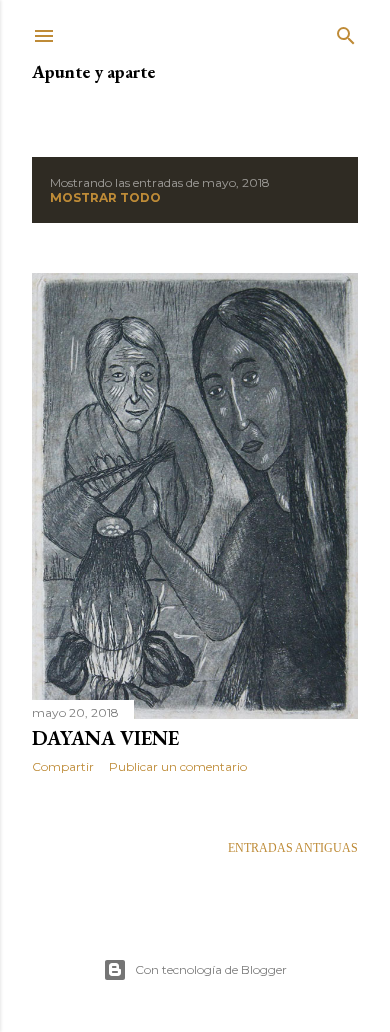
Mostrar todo (105, 197)
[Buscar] (346, 32)
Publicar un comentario (178, 766)
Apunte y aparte (93, 71)
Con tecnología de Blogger (211, 969)
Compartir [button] (63, 766)
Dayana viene (105, 738)
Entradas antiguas (293, 848)
